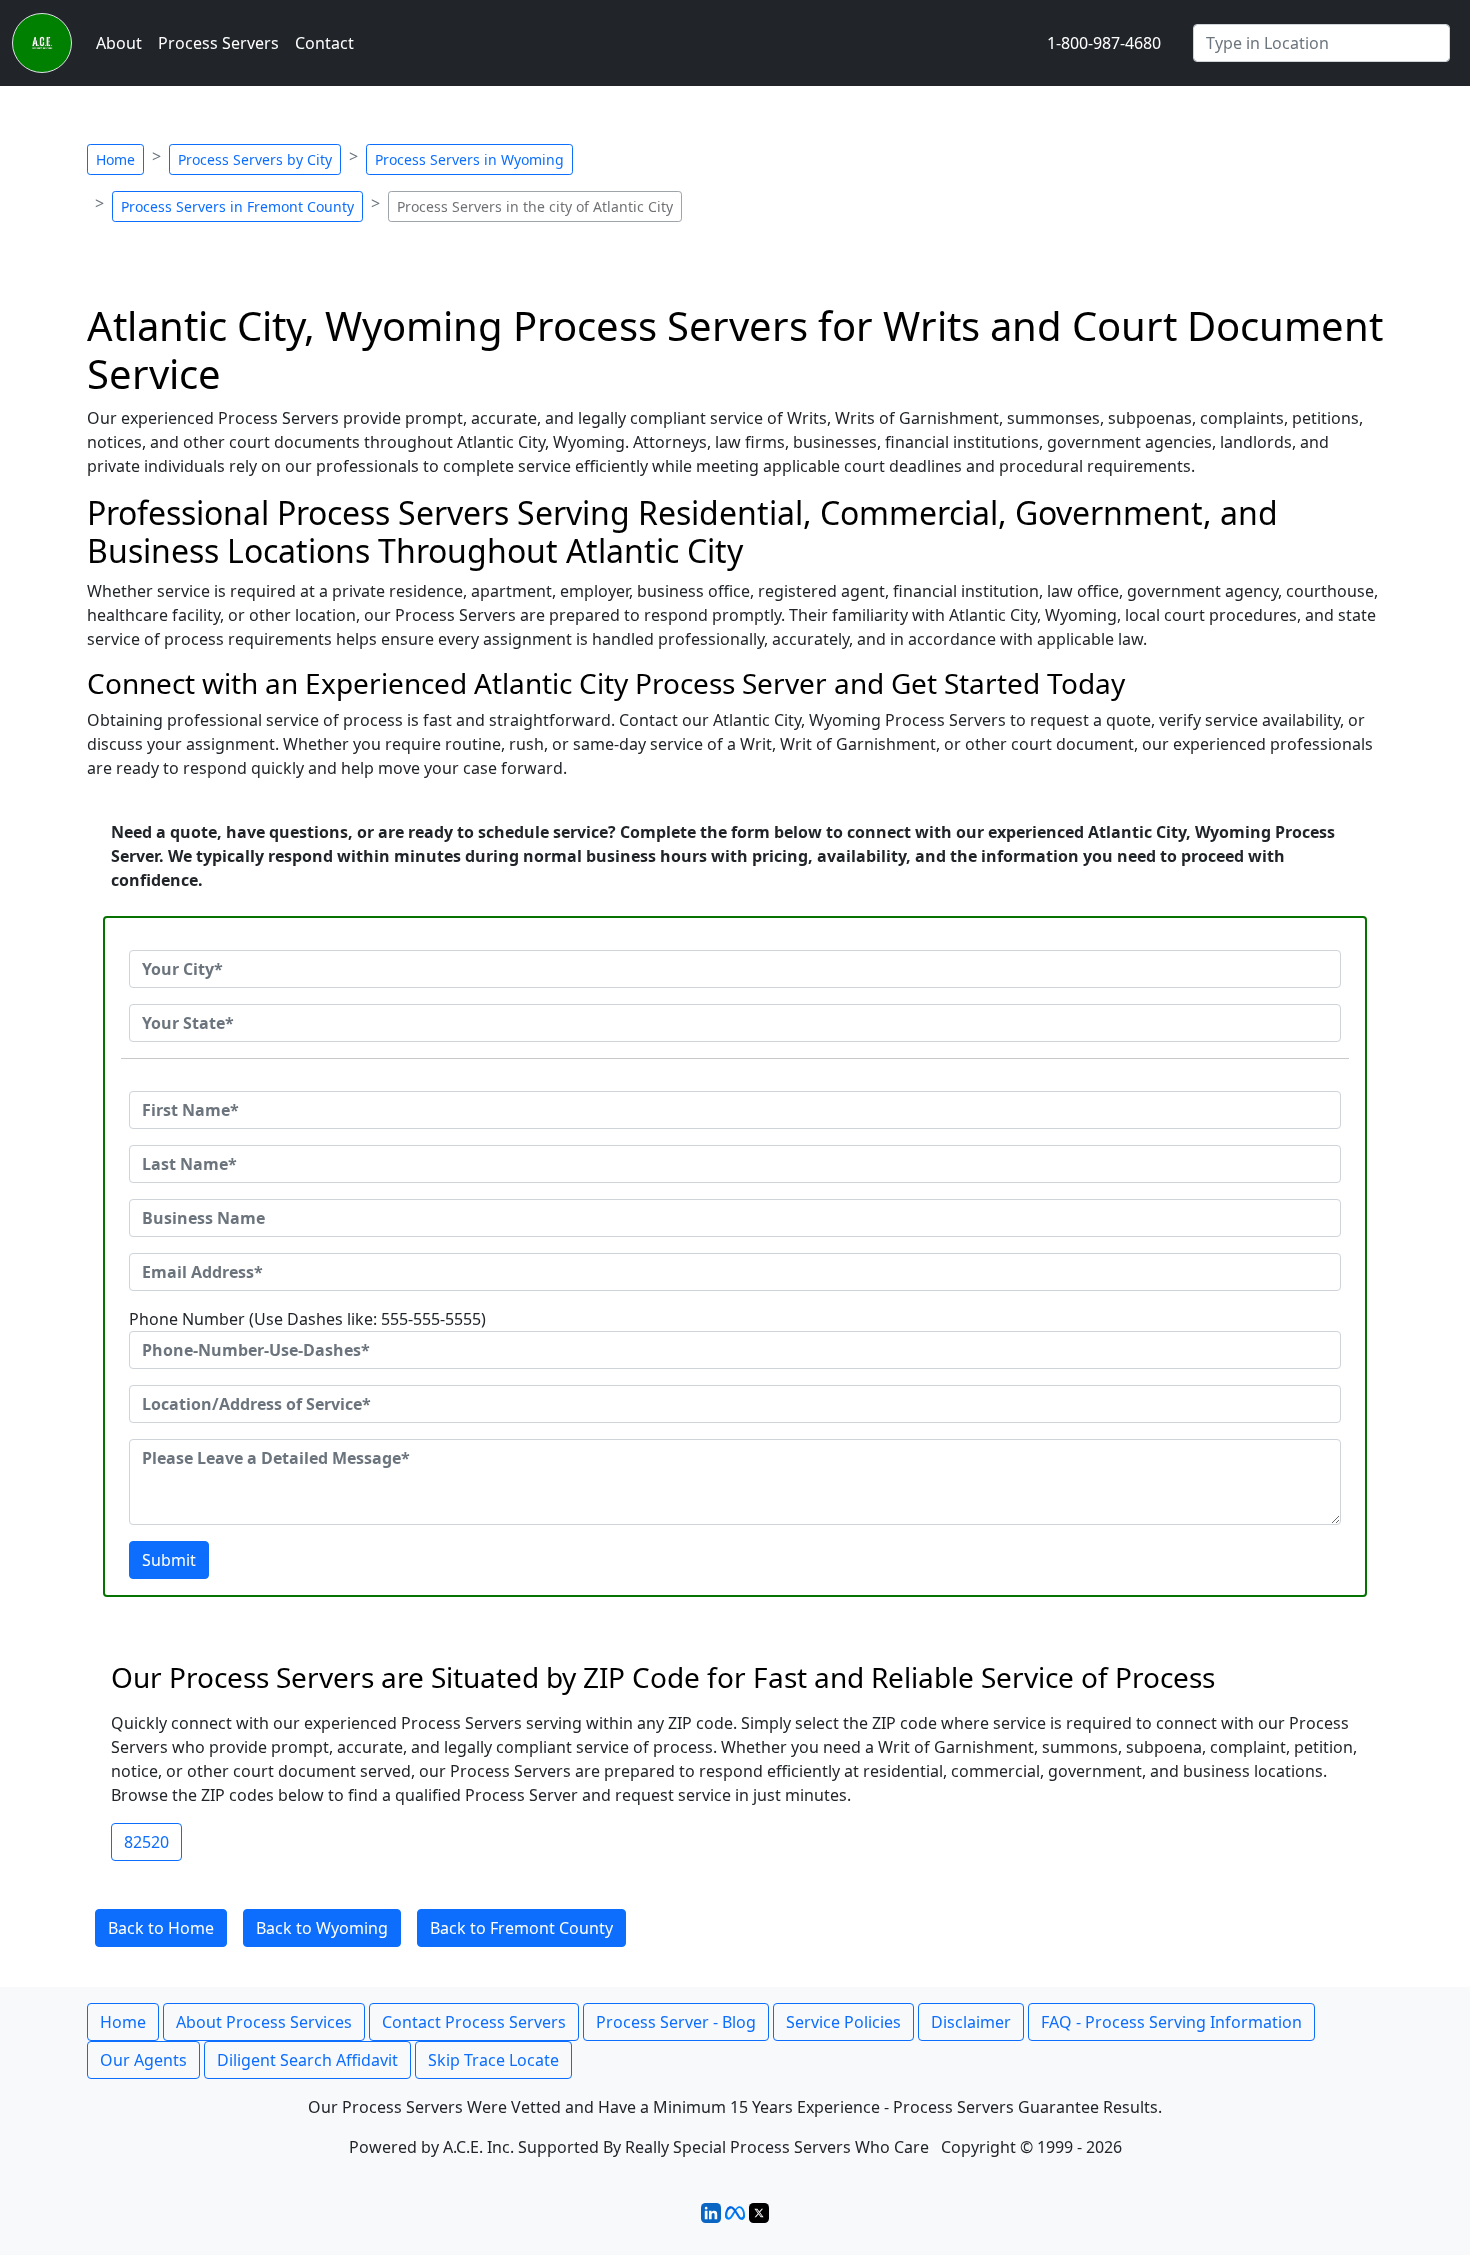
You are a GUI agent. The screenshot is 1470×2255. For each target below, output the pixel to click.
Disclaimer (971, 2022)
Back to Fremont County (521, 1928)
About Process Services (264, 2022)
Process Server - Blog (676, 2022)
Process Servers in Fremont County (237, 206)
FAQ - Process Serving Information (1171, 2022)
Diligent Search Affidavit (307, 2060)
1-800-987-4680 (1104, 43)
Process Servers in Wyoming (469, 159)
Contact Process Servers (474, 2022)
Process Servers (218, 43)
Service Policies (843, 2022)
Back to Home (161, 1928)
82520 (146, 1842)
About (119, 43)
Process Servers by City (255, 159)
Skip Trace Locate (493, 2060)
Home (115, 159)
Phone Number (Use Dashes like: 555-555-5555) (307, 1319)
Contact (324, 43)
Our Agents (143, 2060)
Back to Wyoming (322, 1928)
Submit (169, 1560)
